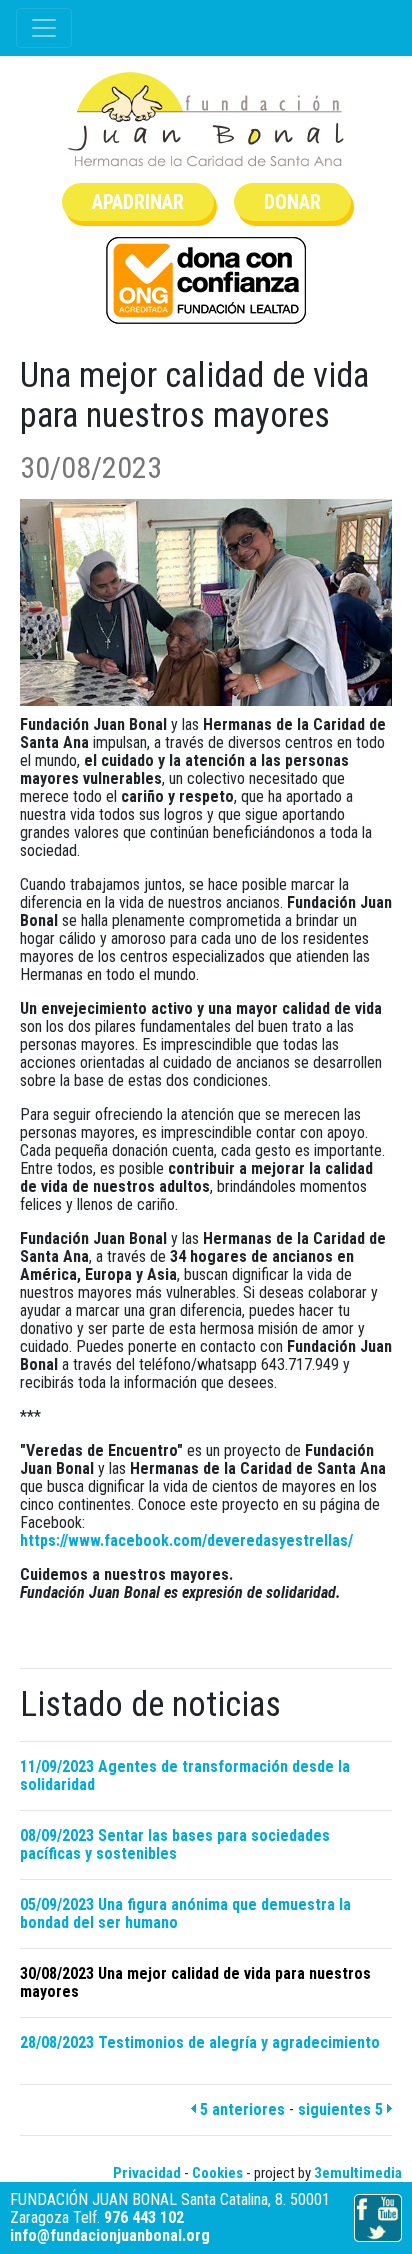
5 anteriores (240, 2109)
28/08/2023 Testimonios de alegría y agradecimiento (200, 2042)
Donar (292, 202)
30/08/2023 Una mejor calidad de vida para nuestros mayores (195, 1982)
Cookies (217, 2173)
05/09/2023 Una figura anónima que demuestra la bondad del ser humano (185, 1913)
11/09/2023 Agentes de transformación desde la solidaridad (185, 1775)
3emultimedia (358, 2173)
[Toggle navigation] (44, 28)
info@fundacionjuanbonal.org (110, 2235)
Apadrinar (138, 202)
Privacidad (147, 2173)
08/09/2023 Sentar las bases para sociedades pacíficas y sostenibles (175, 1844)
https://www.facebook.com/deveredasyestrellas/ (186, 1540)
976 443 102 (144, 2217)
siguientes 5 (342, 2109)
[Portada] (206, 119)
